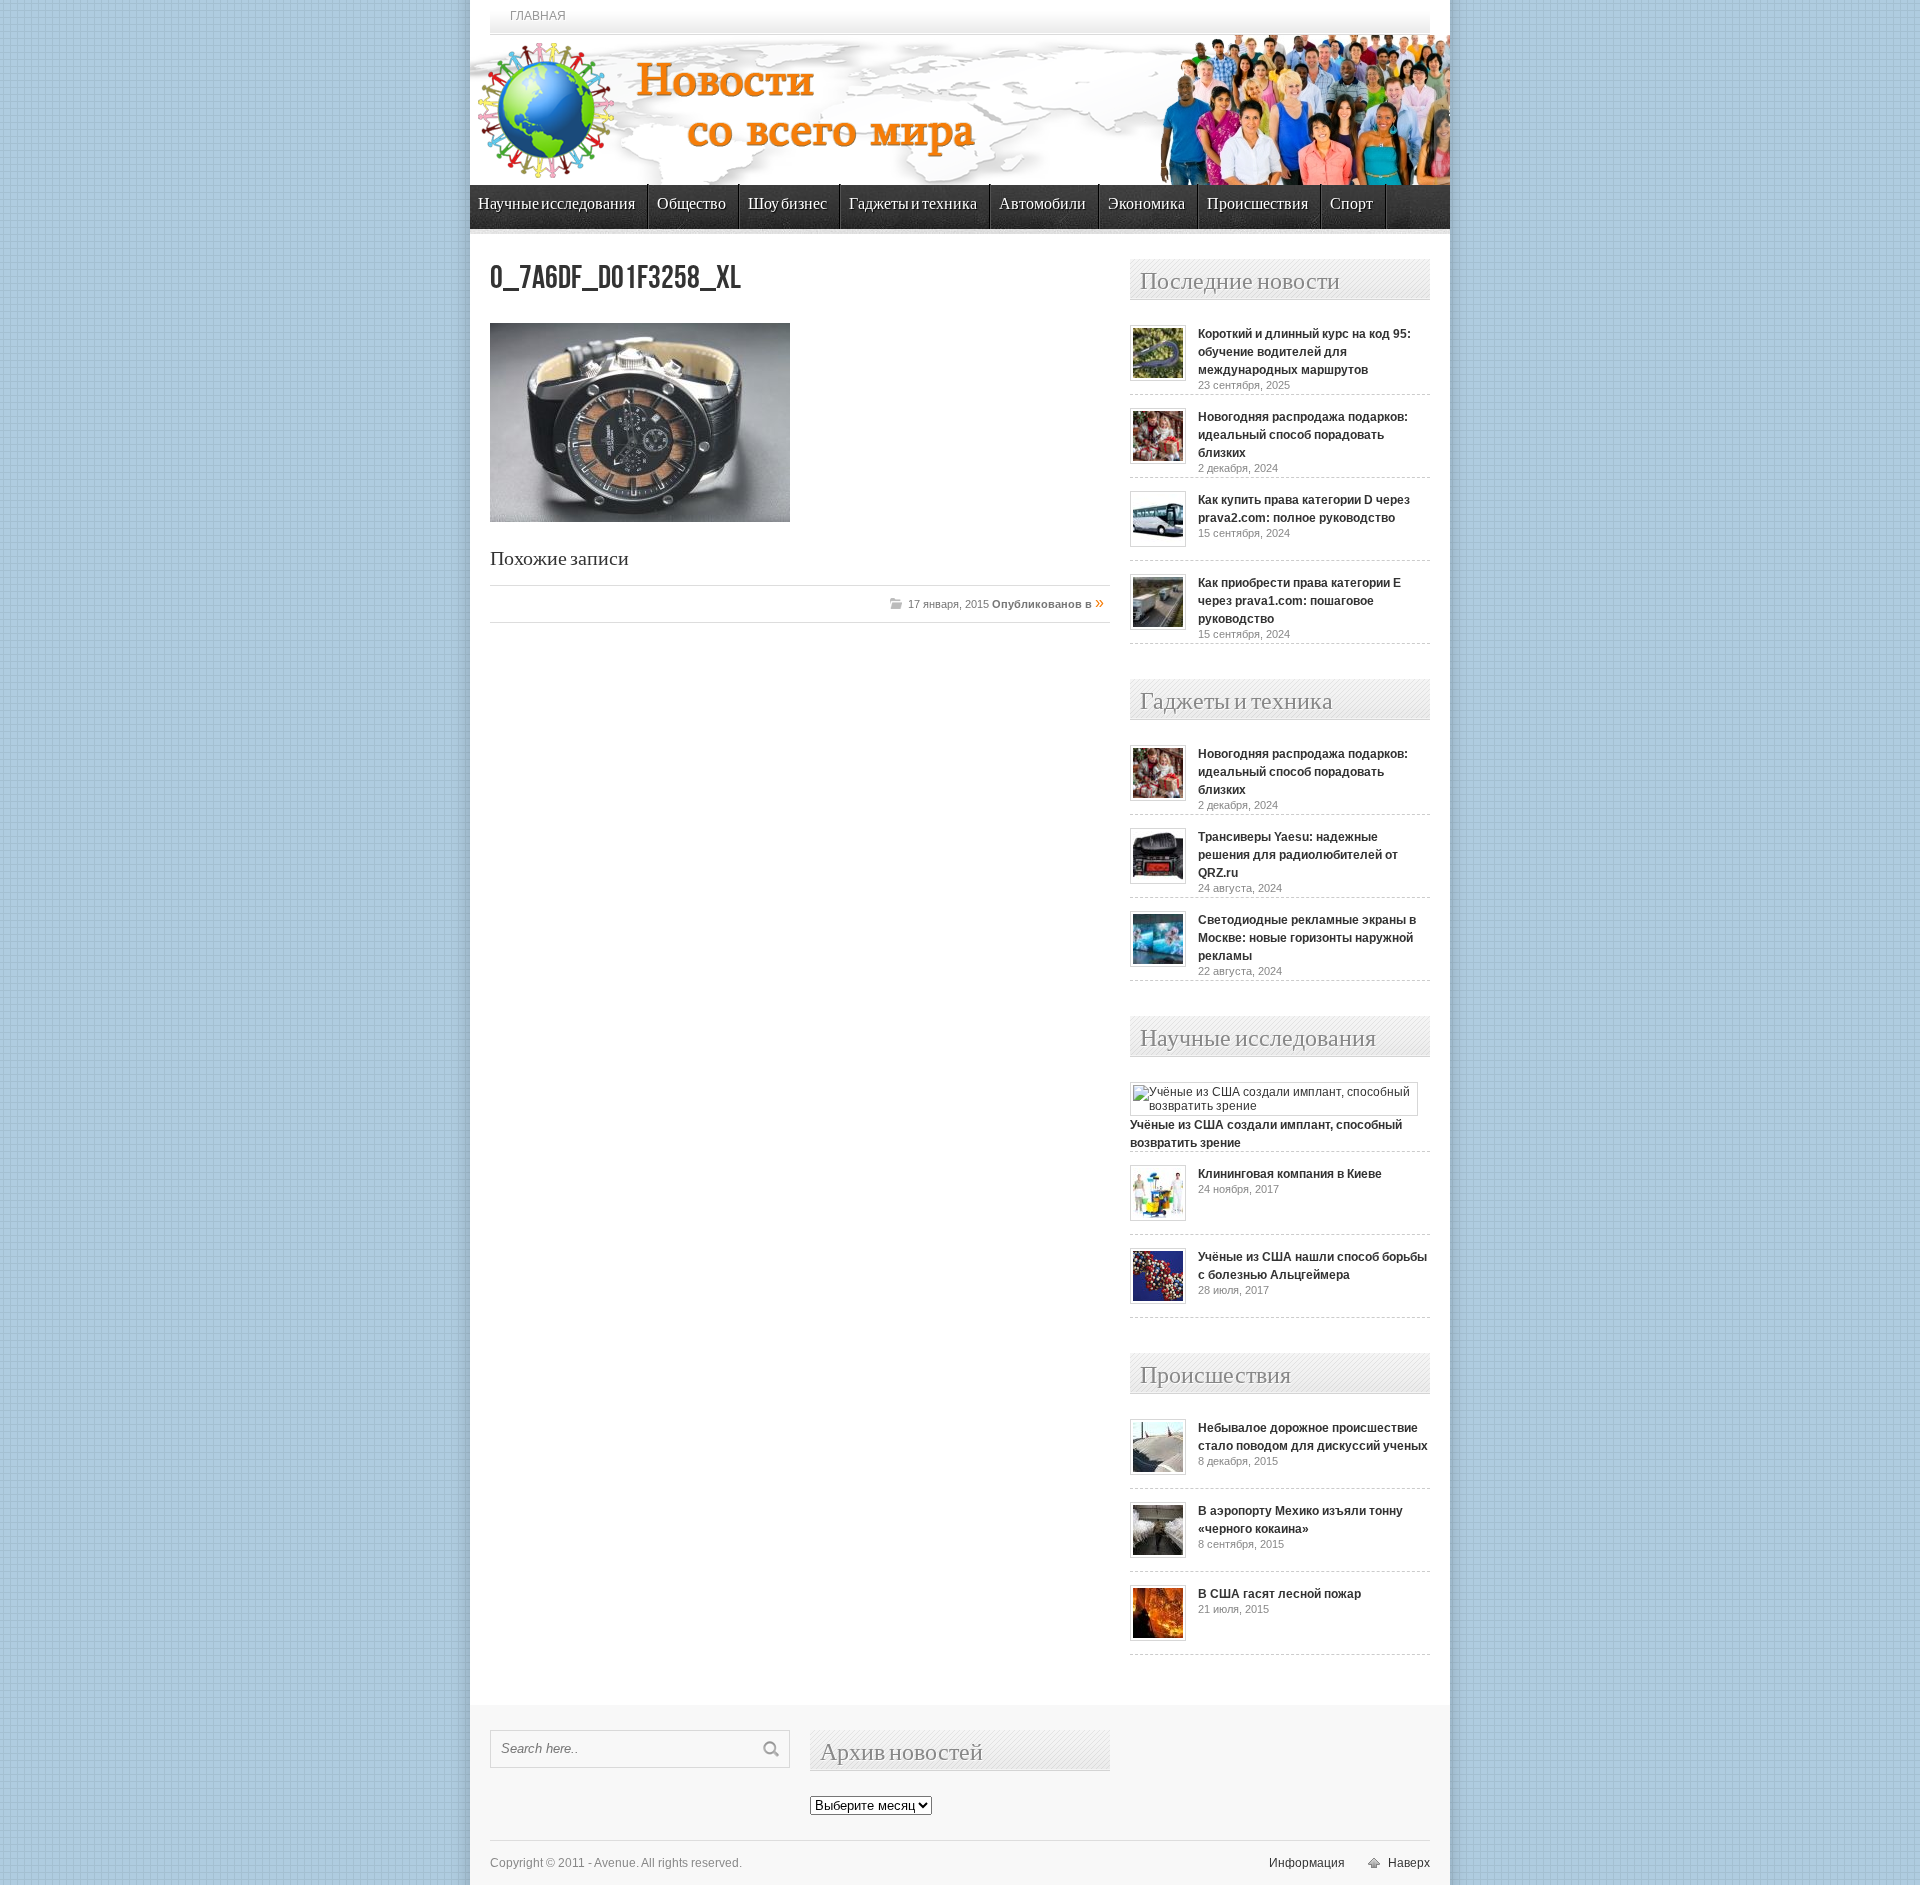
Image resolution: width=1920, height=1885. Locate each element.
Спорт (1351, 204)
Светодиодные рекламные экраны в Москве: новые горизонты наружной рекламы (1307, 938)
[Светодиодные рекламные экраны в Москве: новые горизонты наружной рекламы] (1158, 963)
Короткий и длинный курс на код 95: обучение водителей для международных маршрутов (1304, 352)
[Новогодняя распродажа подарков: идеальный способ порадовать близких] (1158, 460)
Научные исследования (556, 204)
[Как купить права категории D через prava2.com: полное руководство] (1158, 543)
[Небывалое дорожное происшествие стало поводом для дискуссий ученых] (1158, 1471)
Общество (691, 204)
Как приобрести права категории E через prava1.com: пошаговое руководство (1299, 601)
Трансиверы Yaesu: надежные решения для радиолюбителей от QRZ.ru (1298, 855)
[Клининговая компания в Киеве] (1158, 1217)
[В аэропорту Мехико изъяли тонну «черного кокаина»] (1158, 1554)
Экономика (1146, 204)
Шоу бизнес (787, 204)
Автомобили (1042, 204)
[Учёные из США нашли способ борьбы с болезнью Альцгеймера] (1158, 1300)
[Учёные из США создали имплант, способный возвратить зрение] (1274, 1106)
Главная (538, 16)
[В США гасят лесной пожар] (1158, 1637)
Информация (1307, 1863)
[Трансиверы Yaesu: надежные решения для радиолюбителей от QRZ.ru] (1158, 880)
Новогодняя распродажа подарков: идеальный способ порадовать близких (1303, 435)
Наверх (1409, 1863)
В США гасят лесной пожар (1279, 1594)
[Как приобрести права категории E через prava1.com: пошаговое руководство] (1158, 626)
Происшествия (1257, 204)
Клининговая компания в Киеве (1290, 1174)
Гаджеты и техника (913, 204)
